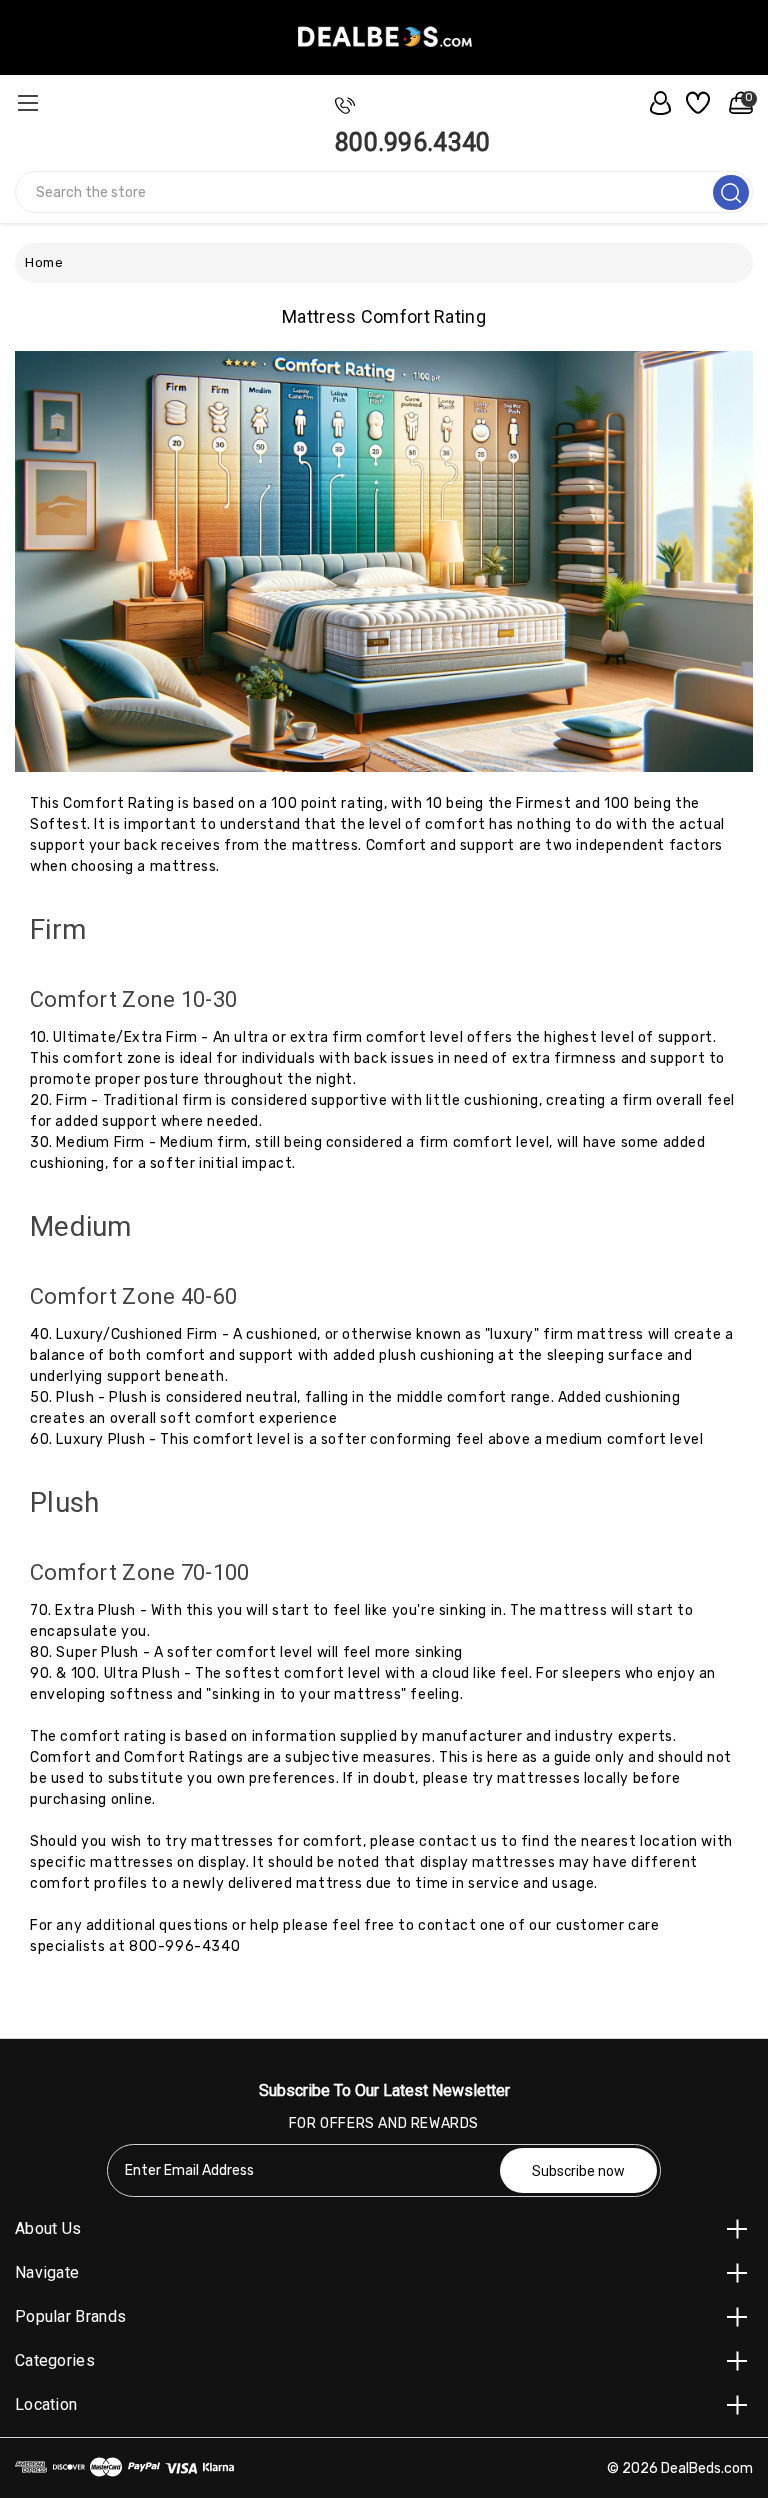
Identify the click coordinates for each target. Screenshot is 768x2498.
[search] (731, 192)
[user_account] (655, 103)
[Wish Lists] (695, 103)
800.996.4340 (413, 142)
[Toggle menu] (27, 102)
